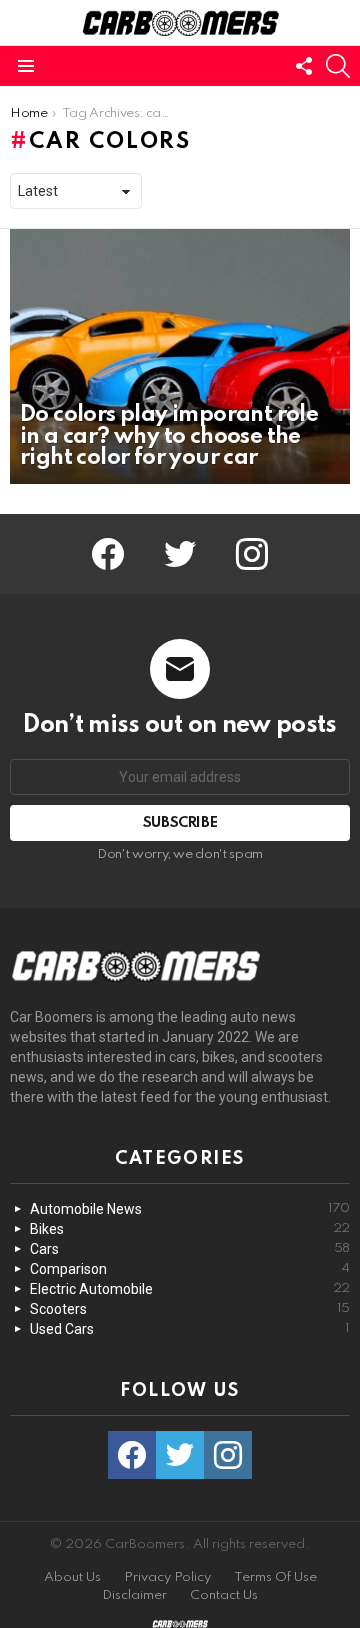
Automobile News (190, 1209)
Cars (190, 1249)
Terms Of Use (275, 1577)
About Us (72, 1577)
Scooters (190, 1309)
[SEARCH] (338, 66)
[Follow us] (304, 66)
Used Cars (190, 1329)
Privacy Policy (167, 1577)
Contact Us (224, 1595)
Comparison (190, 1269)
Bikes (190, 1229)
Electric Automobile (190, 1289)
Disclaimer (134, 1595)
